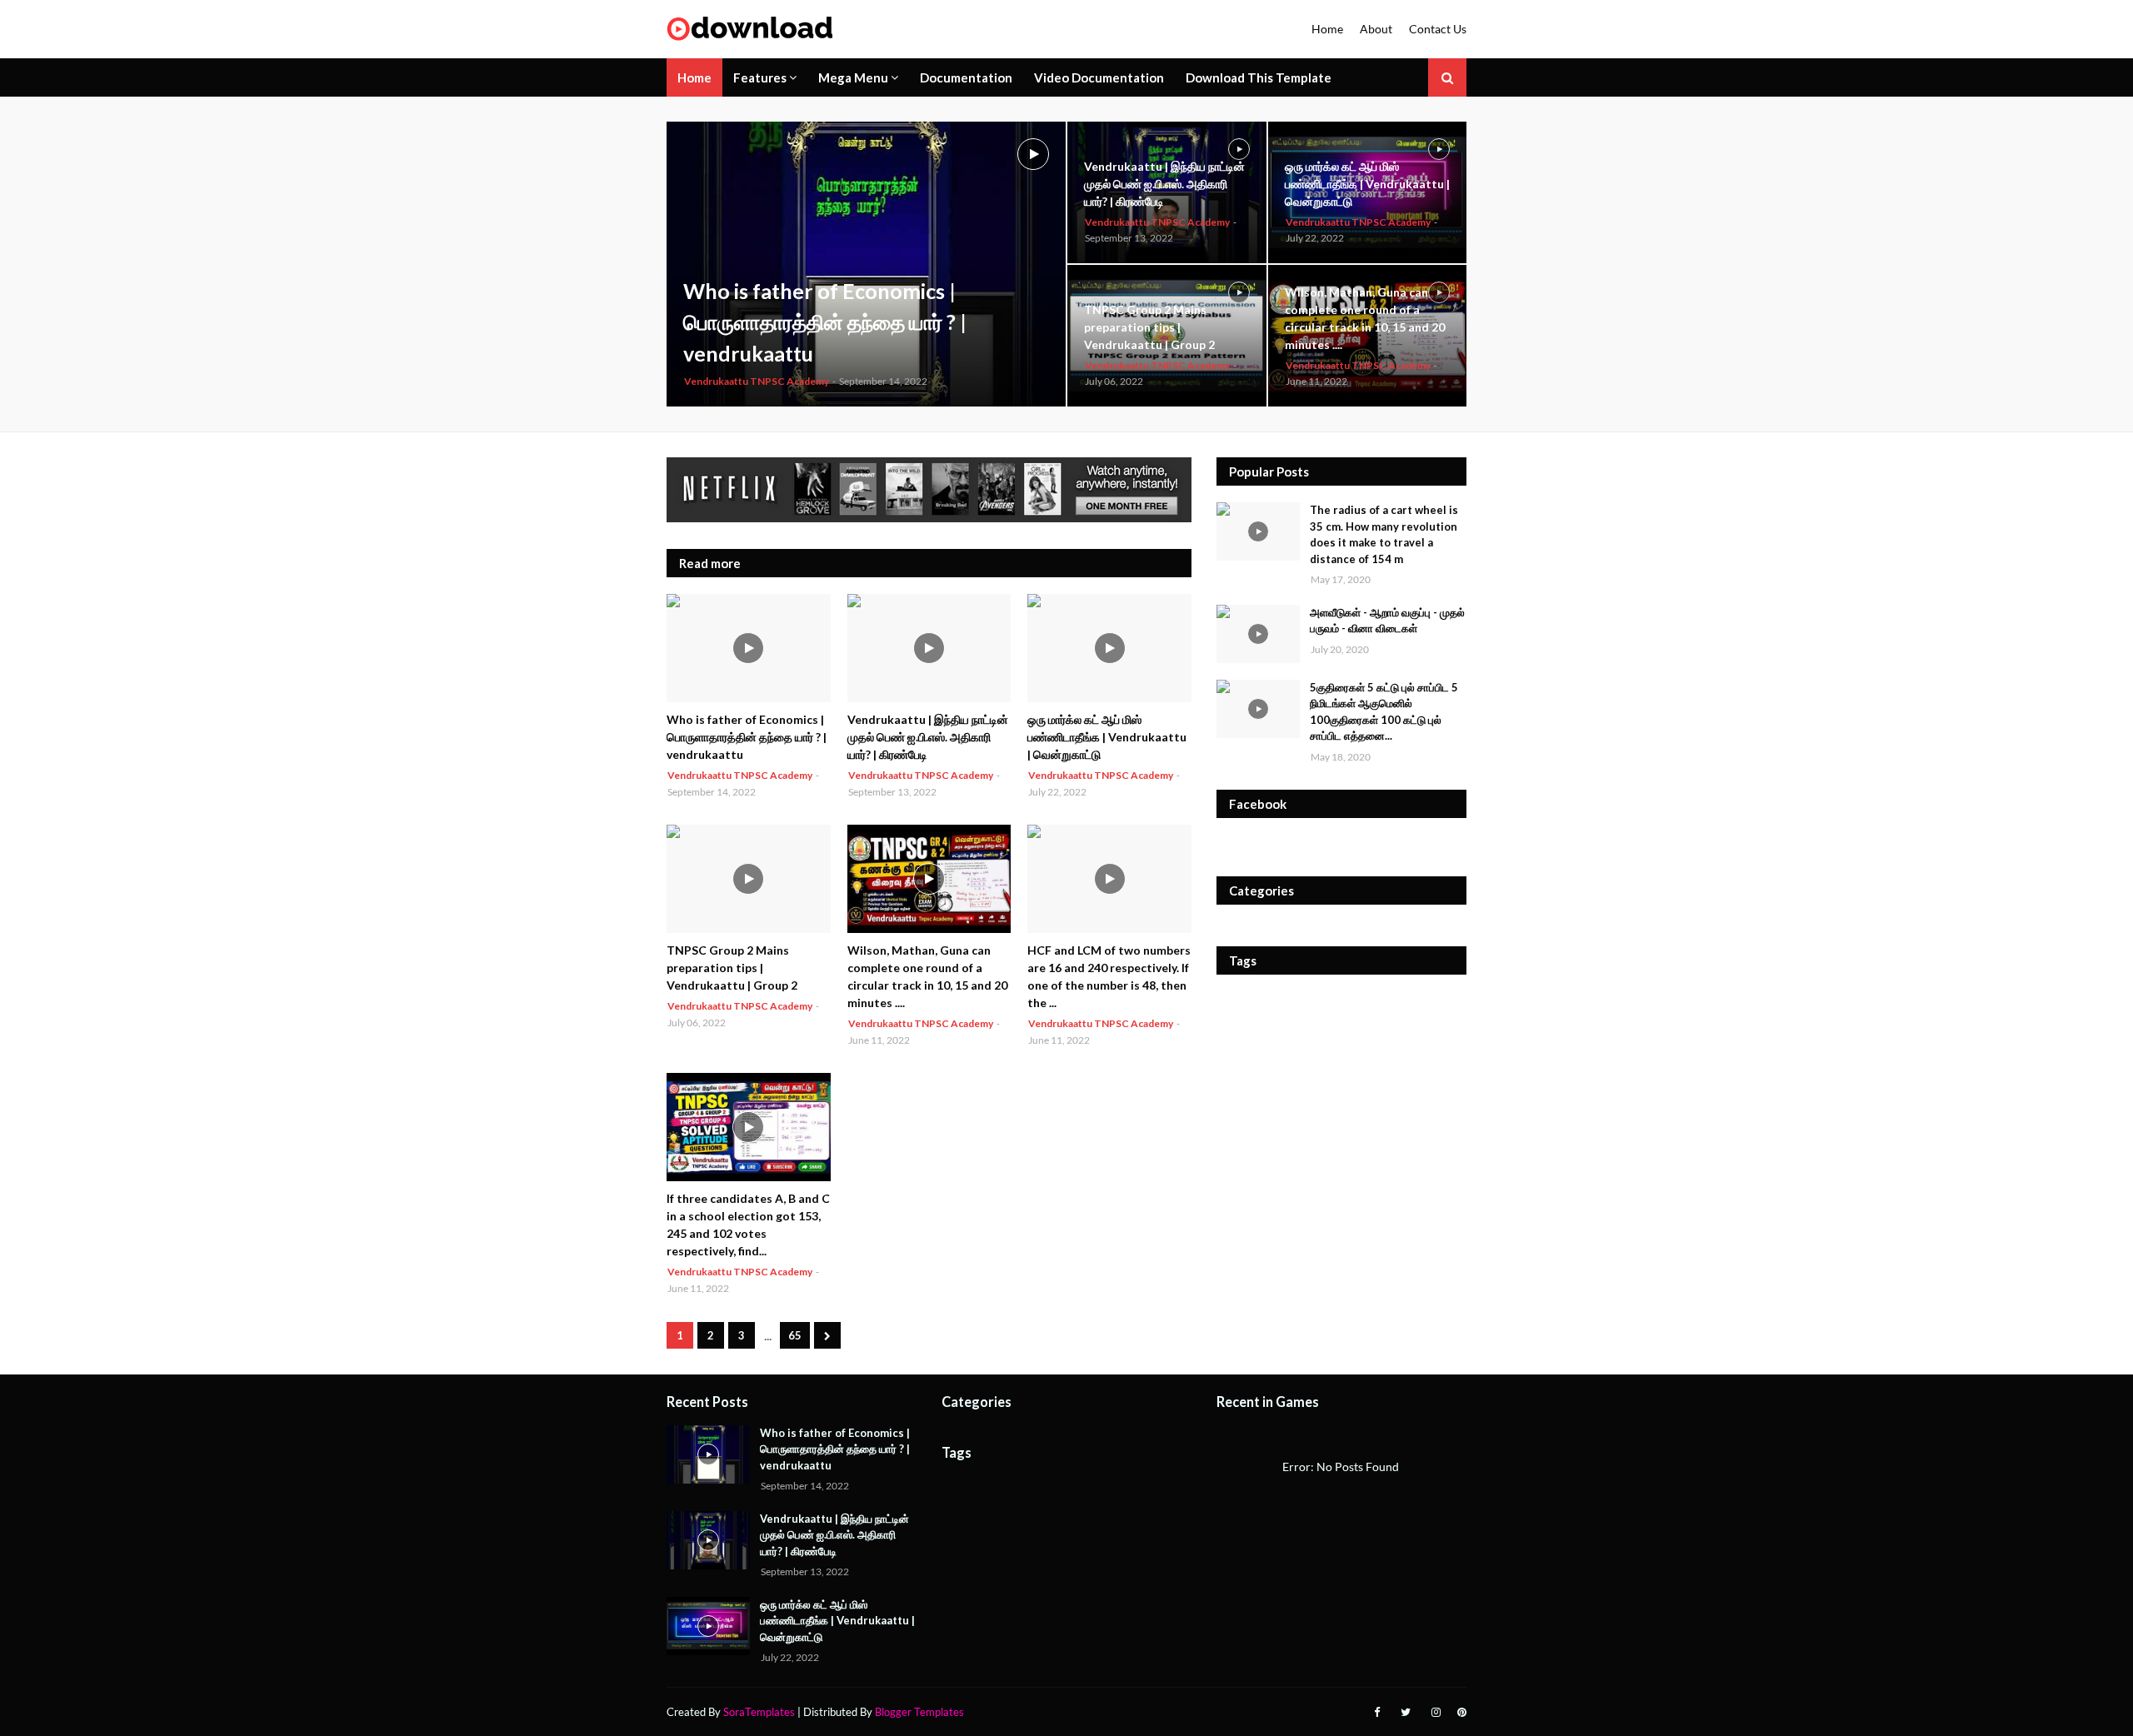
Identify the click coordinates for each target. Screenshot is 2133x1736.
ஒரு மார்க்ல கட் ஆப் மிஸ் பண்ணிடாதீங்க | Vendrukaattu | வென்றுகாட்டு (1367, 184)
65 (795, 1335)
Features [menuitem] (760, 77)
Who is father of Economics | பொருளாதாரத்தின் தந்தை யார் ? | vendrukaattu (825, 322)
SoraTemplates (759, 1712)
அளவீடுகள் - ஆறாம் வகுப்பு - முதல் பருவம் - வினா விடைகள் (1387, 621)
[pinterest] (1460, 1712)
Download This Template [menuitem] (1259, 77)
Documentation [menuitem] (966, 77)
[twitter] (1406, 1712)
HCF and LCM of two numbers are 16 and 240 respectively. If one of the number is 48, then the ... (1109, 976)
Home (1327, 29)
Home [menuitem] (694, 77)
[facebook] (1377, 1712)
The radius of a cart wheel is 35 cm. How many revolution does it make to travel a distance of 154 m (1384, 534)
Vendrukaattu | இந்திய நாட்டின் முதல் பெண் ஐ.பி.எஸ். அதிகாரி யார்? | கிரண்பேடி (1164, 184)
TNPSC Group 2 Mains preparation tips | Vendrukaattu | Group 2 (1149, 327)
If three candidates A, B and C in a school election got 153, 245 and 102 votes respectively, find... (748, 1225)
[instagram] (1436, 1712)
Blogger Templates (919, 1712)
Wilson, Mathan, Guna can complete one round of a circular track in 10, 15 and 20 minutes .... (1365, 318)
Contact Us (1438, 29)
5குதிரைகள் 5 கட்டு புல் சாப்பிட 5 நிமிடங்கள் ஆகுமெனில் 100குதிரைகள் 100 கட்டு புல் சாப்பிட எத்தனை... (1384, 712)
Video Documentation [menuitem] (1099, 77)
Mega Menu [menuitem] (853, 77)
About (1376, 29)
